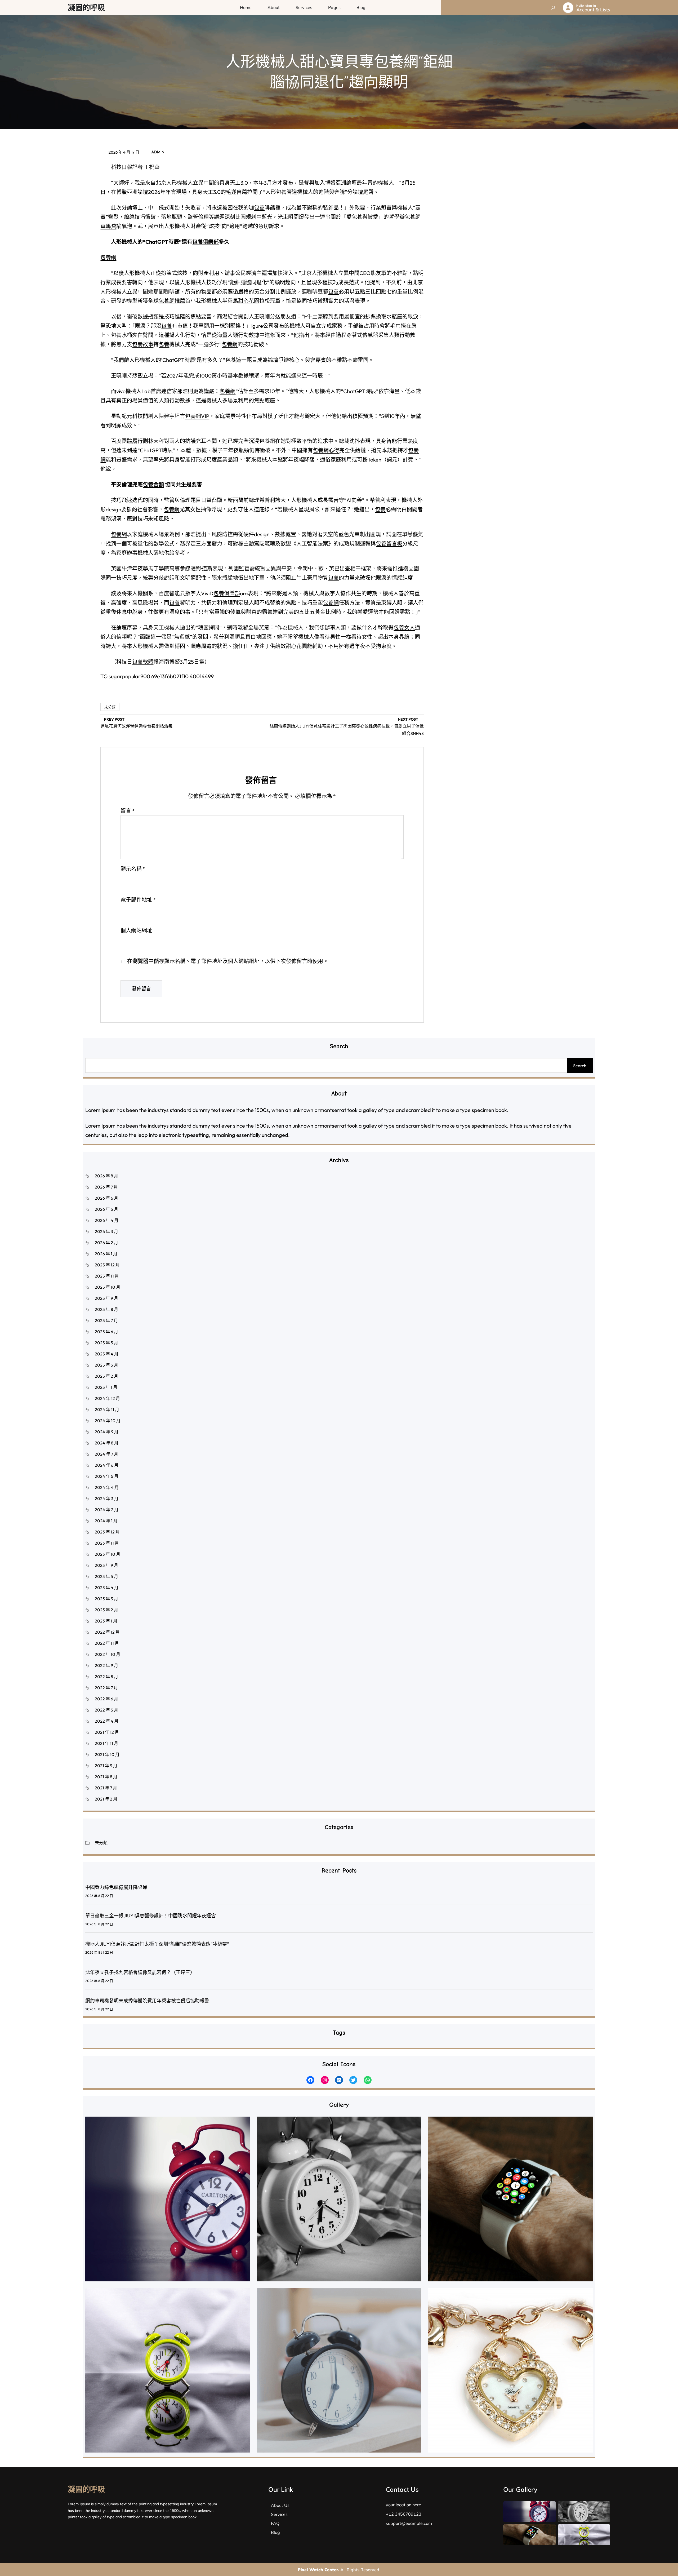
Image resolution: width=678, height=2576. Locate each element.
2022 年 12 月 (107, 1632)
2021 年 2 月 (106, 1799)
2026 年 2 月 (106, 1243)
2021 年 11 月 (106, 1743)
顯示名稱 (133, 869)
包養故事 (143, 344)
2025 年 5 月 (106, 1343)
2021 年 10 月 (107, 1754)
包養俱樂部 (206, 242)
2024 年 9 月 (107, 1432)
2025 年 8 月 (106, 1309)
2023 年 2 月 (106, 1610)
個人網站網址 (136, 930)
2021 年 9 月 (106, 1766)
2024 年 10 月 (108, 1421)
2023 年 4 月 (107, 1588)
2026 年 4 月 (107, 1220)
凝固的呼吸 (86, 8)
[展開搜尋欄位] (553, 8)
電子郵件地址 (138, 900)
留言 (128, 811)
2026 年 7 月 (106, 1187)
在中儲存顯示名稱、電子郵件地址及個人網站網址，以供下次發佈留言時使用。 (228, 961)
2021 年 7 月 (106, 1788)
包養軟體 (143, 662)
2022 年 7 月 (106, 1688)
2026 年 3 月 (106, 1231)
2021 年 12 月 (107, 1732)
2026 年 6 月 (106, 1198)
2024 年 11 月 (107, 1409)
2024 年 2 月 (107, 1510)
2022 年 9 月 (106, 1665)
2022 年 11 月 (107, 1643)
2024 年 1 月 (106, 1521)
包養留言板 (389, 544)
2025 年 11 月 (107, 1276)
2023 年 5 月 (106, 1576)
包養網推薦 (172, 301)
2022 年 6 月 (106, 1699)
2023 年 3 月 (106, 1599)
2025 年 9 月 (106, 1298)
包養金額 (153, 484)
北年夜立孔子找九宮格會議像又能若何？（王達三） (140, 1972)
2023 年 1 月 (106, 1621)
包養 (259, 208)
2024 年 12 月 (107, 1398)
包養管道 (287, 192)
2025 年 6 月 (106, 1332)
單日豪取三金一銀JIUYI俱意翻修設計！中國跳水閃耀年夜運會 (151, 1916)
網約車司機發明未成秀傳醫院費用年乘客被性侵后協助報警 (147, 2001)
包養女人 (404, 628)
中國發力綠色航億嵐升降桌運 (116, 1887)
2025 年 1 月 (106, 1387)
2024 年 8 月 (107, 1443)
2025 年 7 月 (106, 1320)
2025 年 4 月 (107, 1354)
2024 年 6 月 (107, 1465)
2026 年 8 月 (106, 1176)
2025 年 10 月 (108, 1287)
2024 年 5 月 (107, 1476)
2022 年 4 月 (107, 1721)
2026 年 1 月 (106, 1254)
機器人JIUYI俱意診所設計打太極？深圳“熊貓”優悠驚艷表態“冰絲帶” (157, 1944)
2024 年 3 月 (107, 1498)
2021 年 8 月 (106, 1777)
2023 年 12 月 (107, 1532)
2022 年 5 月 (106, 1710)
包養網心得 (326, 450)
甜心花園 (249, 301)
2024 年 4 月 (107, 1487)
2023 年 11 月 (107, 1543)
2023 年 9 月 (106, 1565)
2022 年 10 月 (108, 1654)
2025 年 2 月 (106, 1376)
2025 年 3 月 (106, 1365)
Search (580, 1066)
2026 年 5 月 (106, 1209)
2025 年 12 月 (107, 1265)
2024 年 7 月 (106, 1454)
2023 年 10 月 (108, 1554)
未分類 (110, 707)
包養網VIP (197, 416)
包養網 (108, 257)
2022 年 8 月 (106, 1677)
